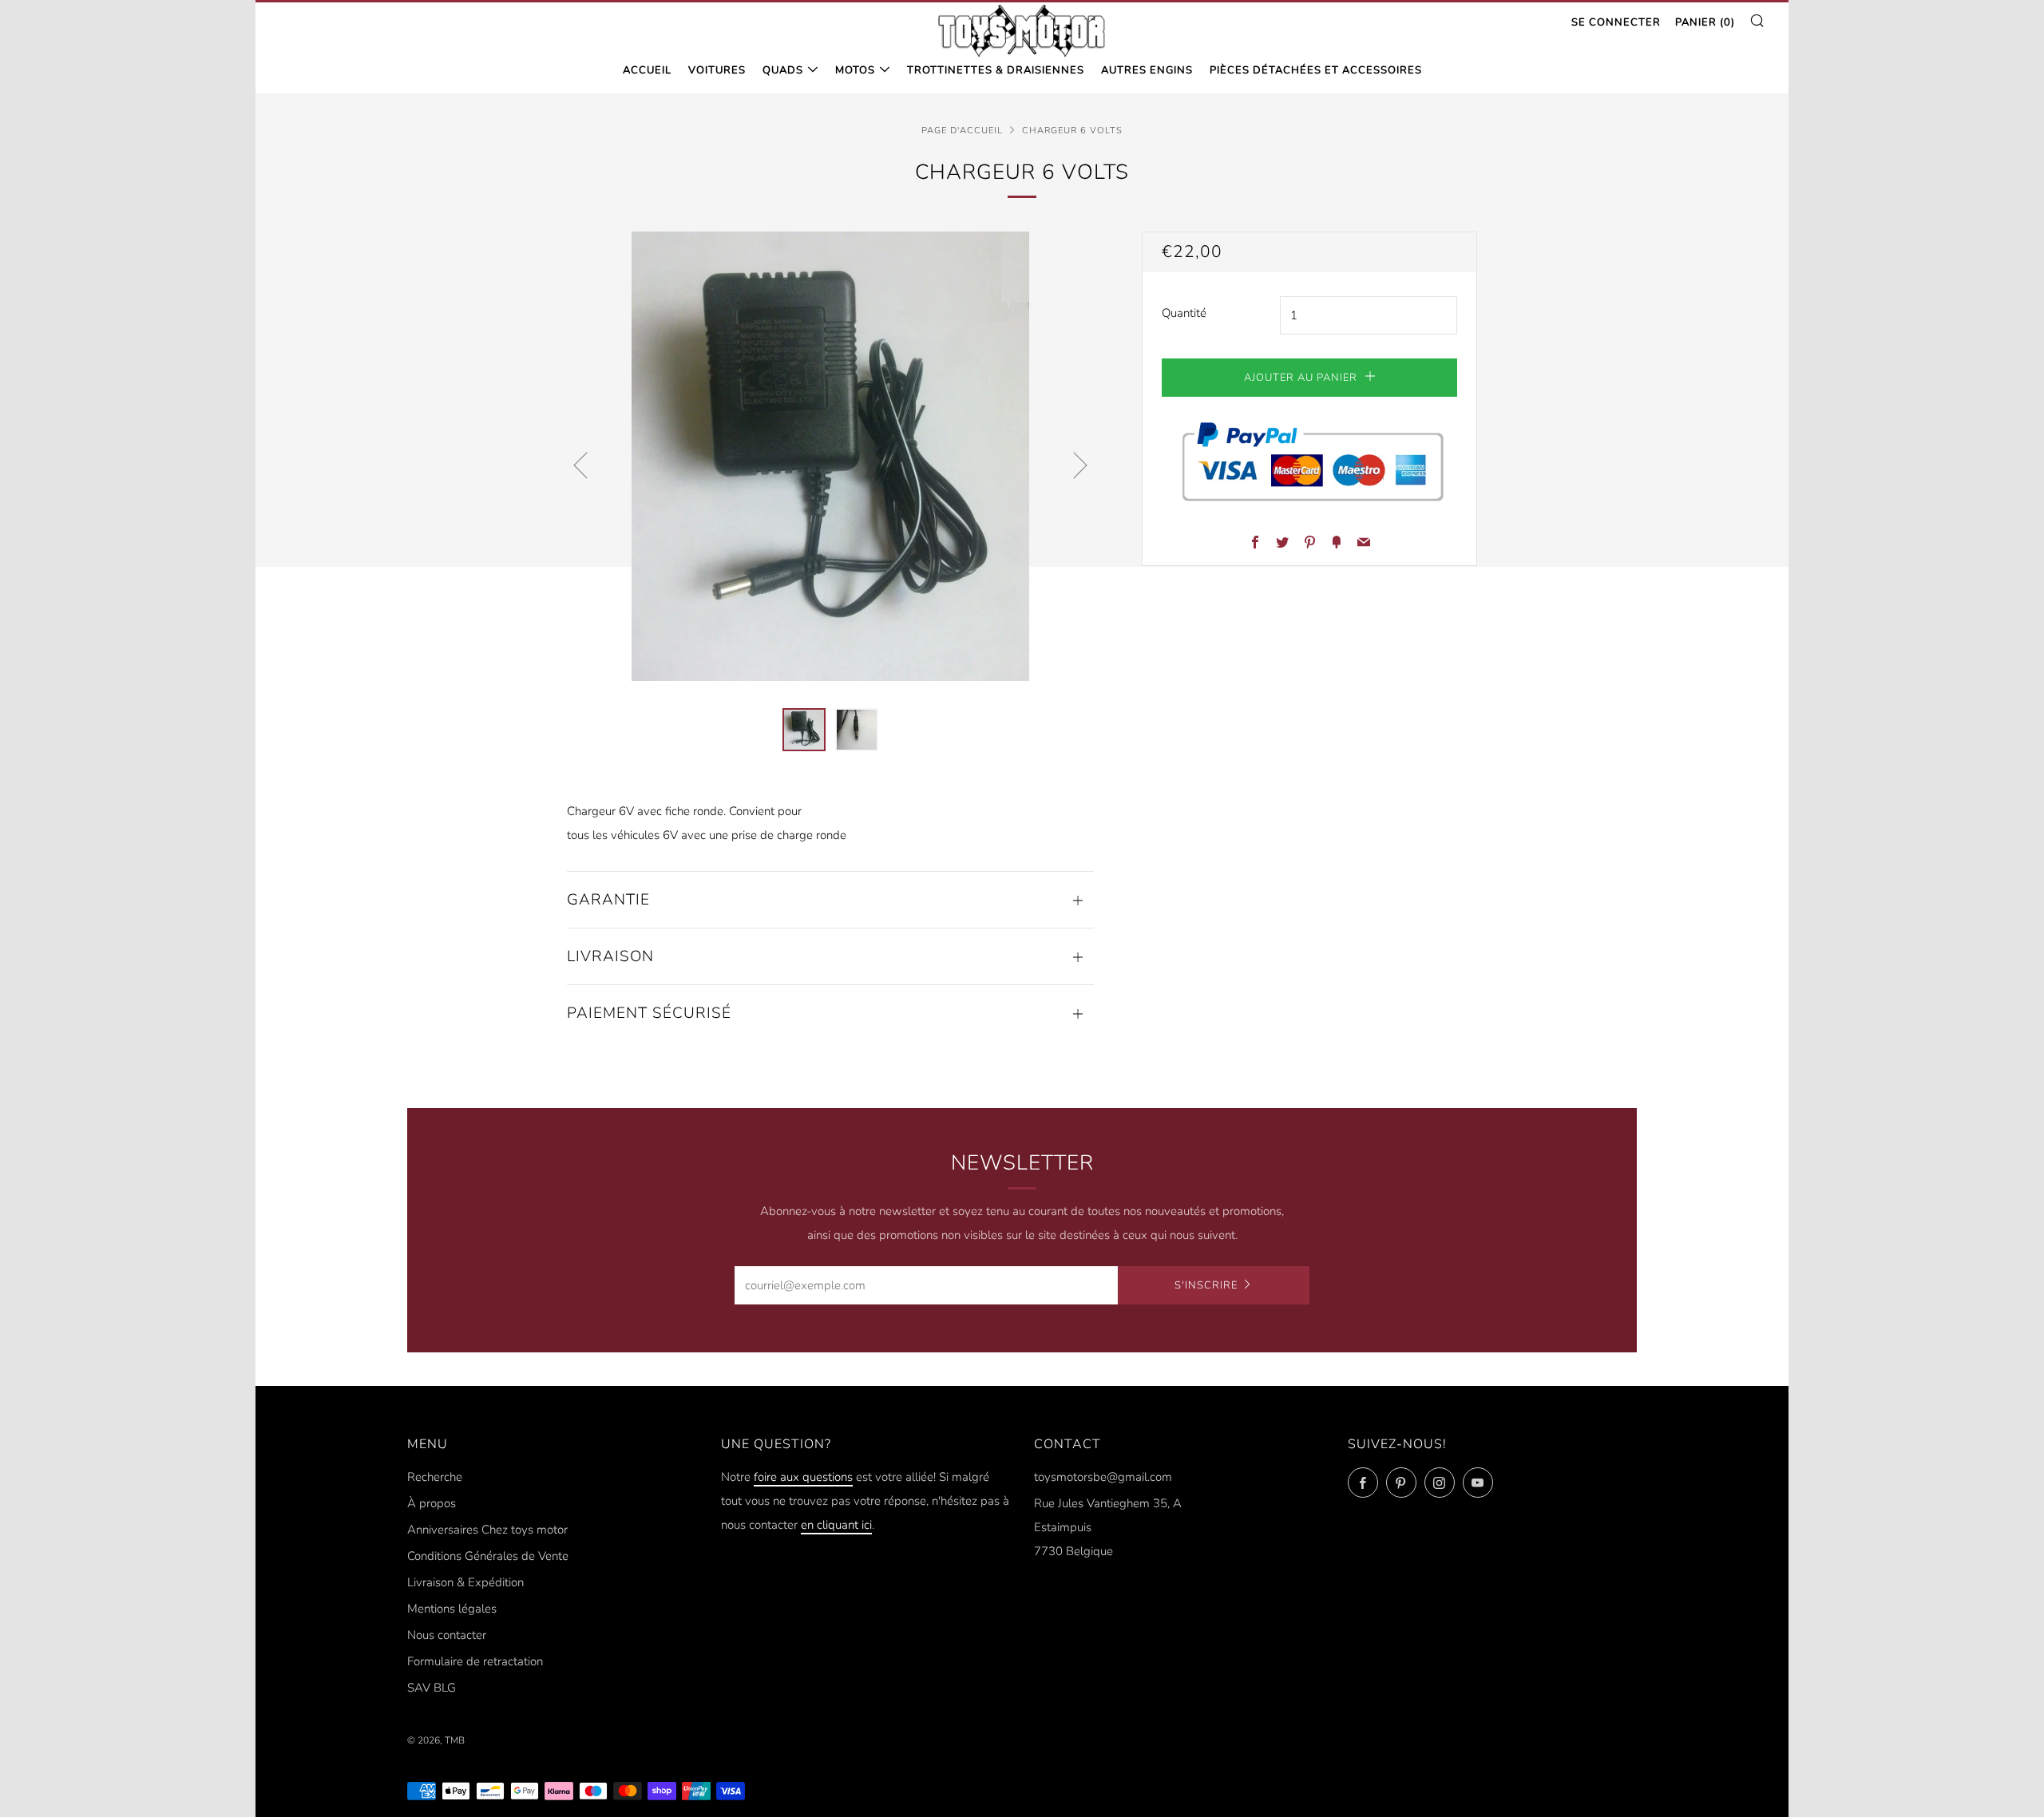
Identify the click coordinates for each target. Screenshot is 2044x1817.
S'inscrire (1206, 1285)
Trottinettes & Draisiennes (996, 70)
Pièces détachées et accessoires (1316, 70)
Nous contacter (447, 1635)
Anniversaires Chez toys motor (487, 1530)
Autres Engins (1147, 70)
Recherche (435, 1477)
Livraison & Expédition (465, 1582)
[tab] (804, 730)
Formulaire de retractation (475, 1661)
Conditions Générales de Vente (488, 1556)
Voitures (717, 70)
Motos (855, 70)
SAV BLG (432, 1688)
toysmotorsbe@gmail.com (1103, 1477)
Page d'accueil (962, 131)
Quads (783, 70)
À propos (432, 1503)
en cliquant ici (836, 1525)
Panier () (1705, 22)
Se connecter (1616, 22)
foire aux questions (803, 1477)
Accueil (647, 70)
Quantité (1184, 313)
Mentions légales (452, 1609)
